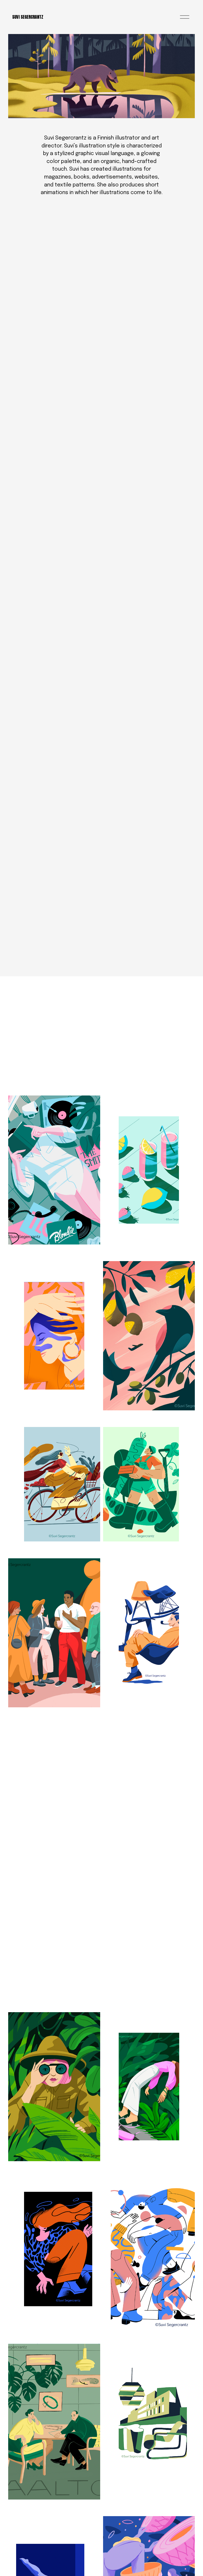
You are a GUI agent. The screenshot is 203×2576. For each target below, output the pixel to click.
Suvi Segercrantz (28, 17)
